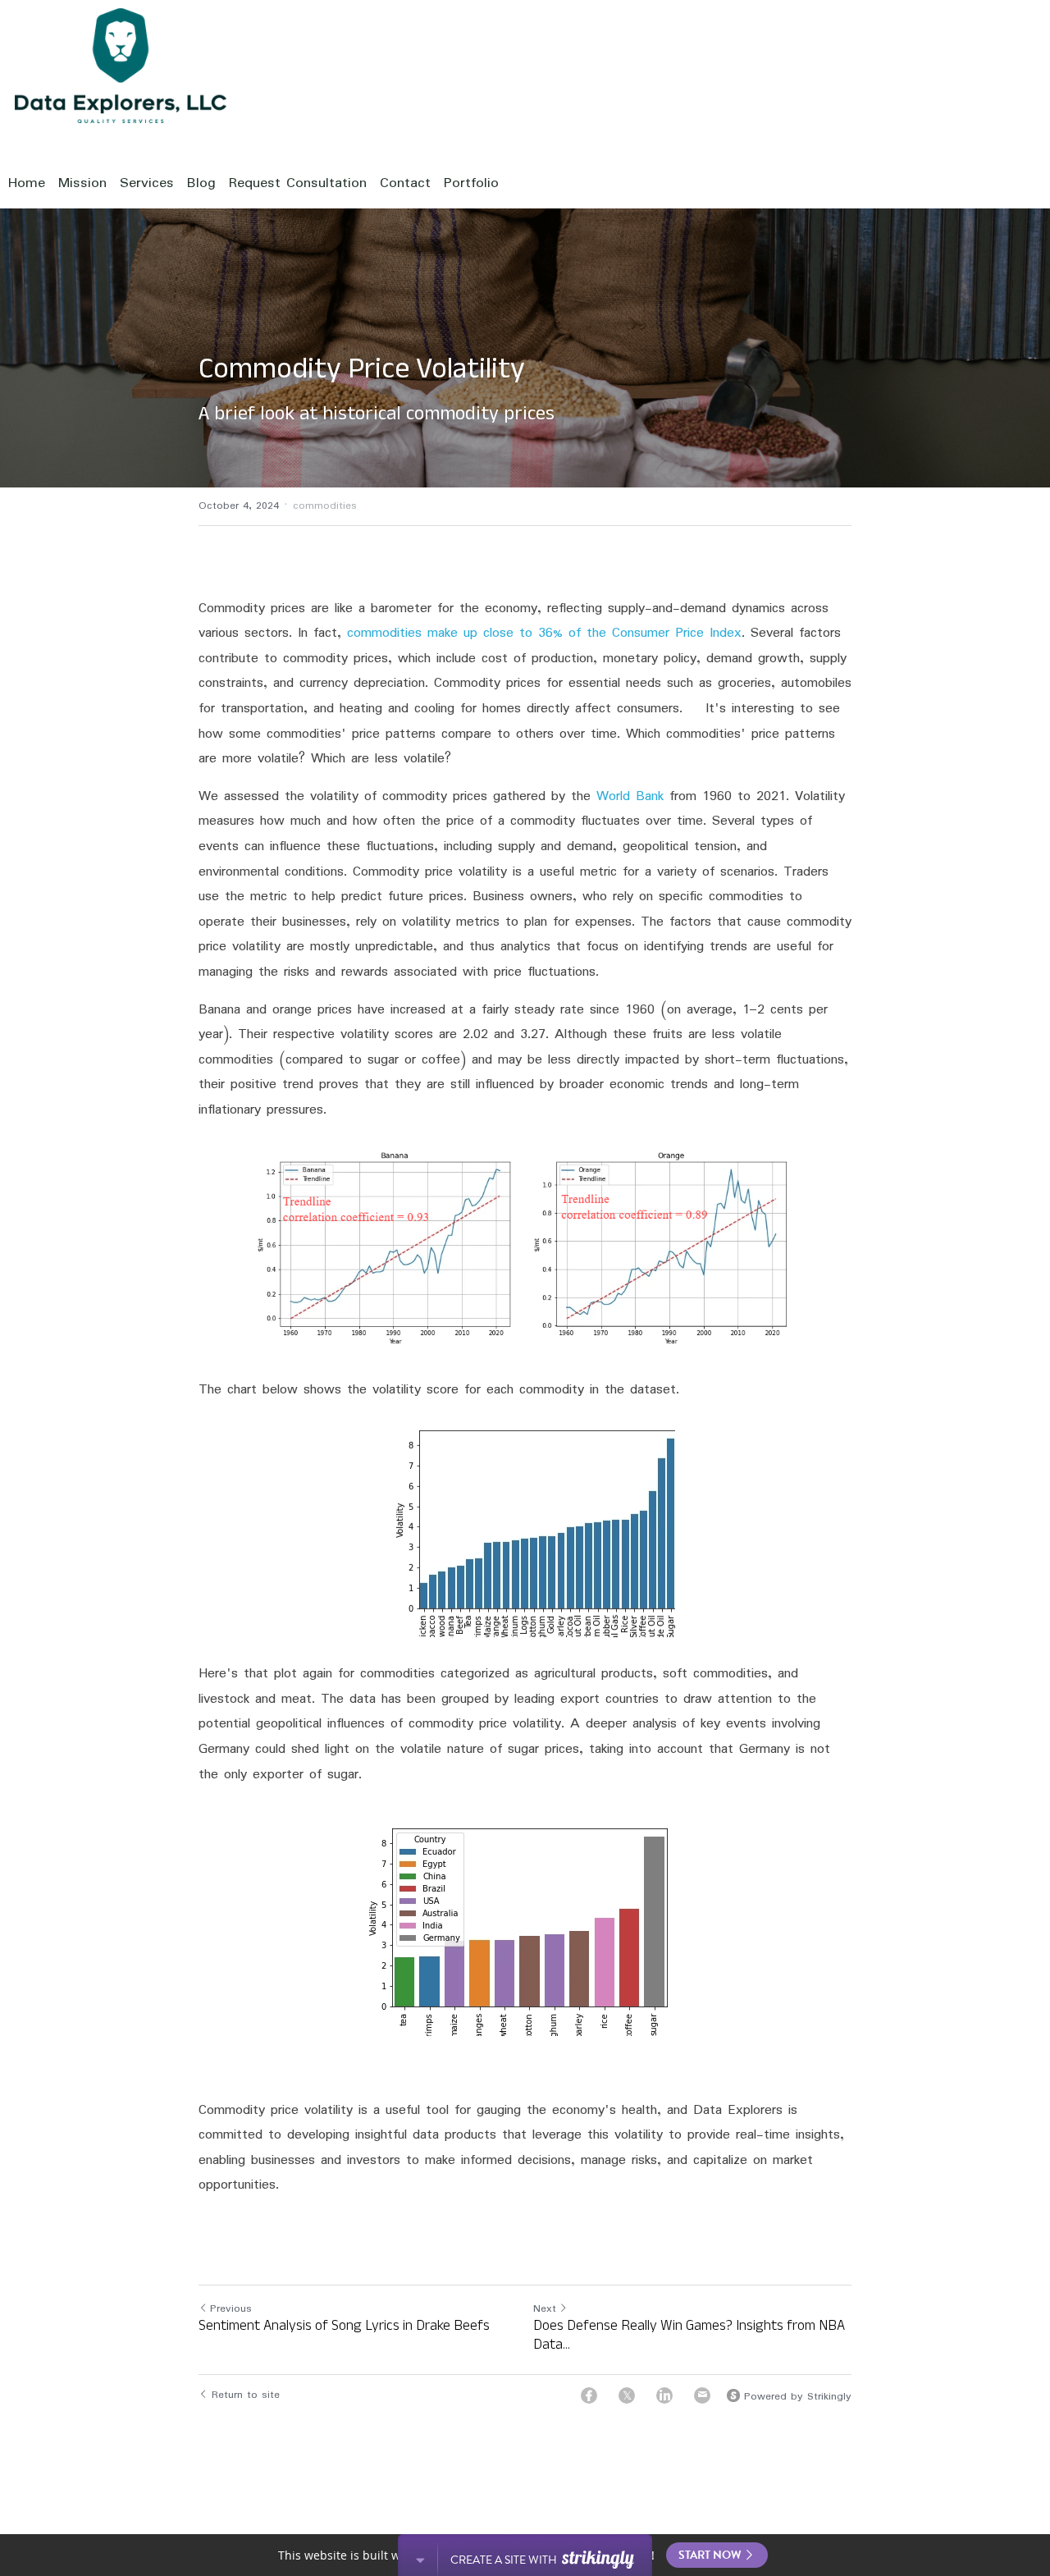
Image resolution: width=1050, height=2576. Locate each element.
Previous (231, 2309)
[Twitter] (627, 2395)
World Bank (630, 796)
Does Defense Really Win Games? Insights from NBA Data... (689, 2338)
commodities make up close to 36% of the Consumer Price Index (544, 633)
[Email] (702, 2395)
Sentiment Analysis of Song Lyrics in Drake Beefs (344, 2329)
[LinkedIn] (664, 2395)
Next (545, 2309)
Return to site (246, 2395)
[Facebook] (589, 2395)
